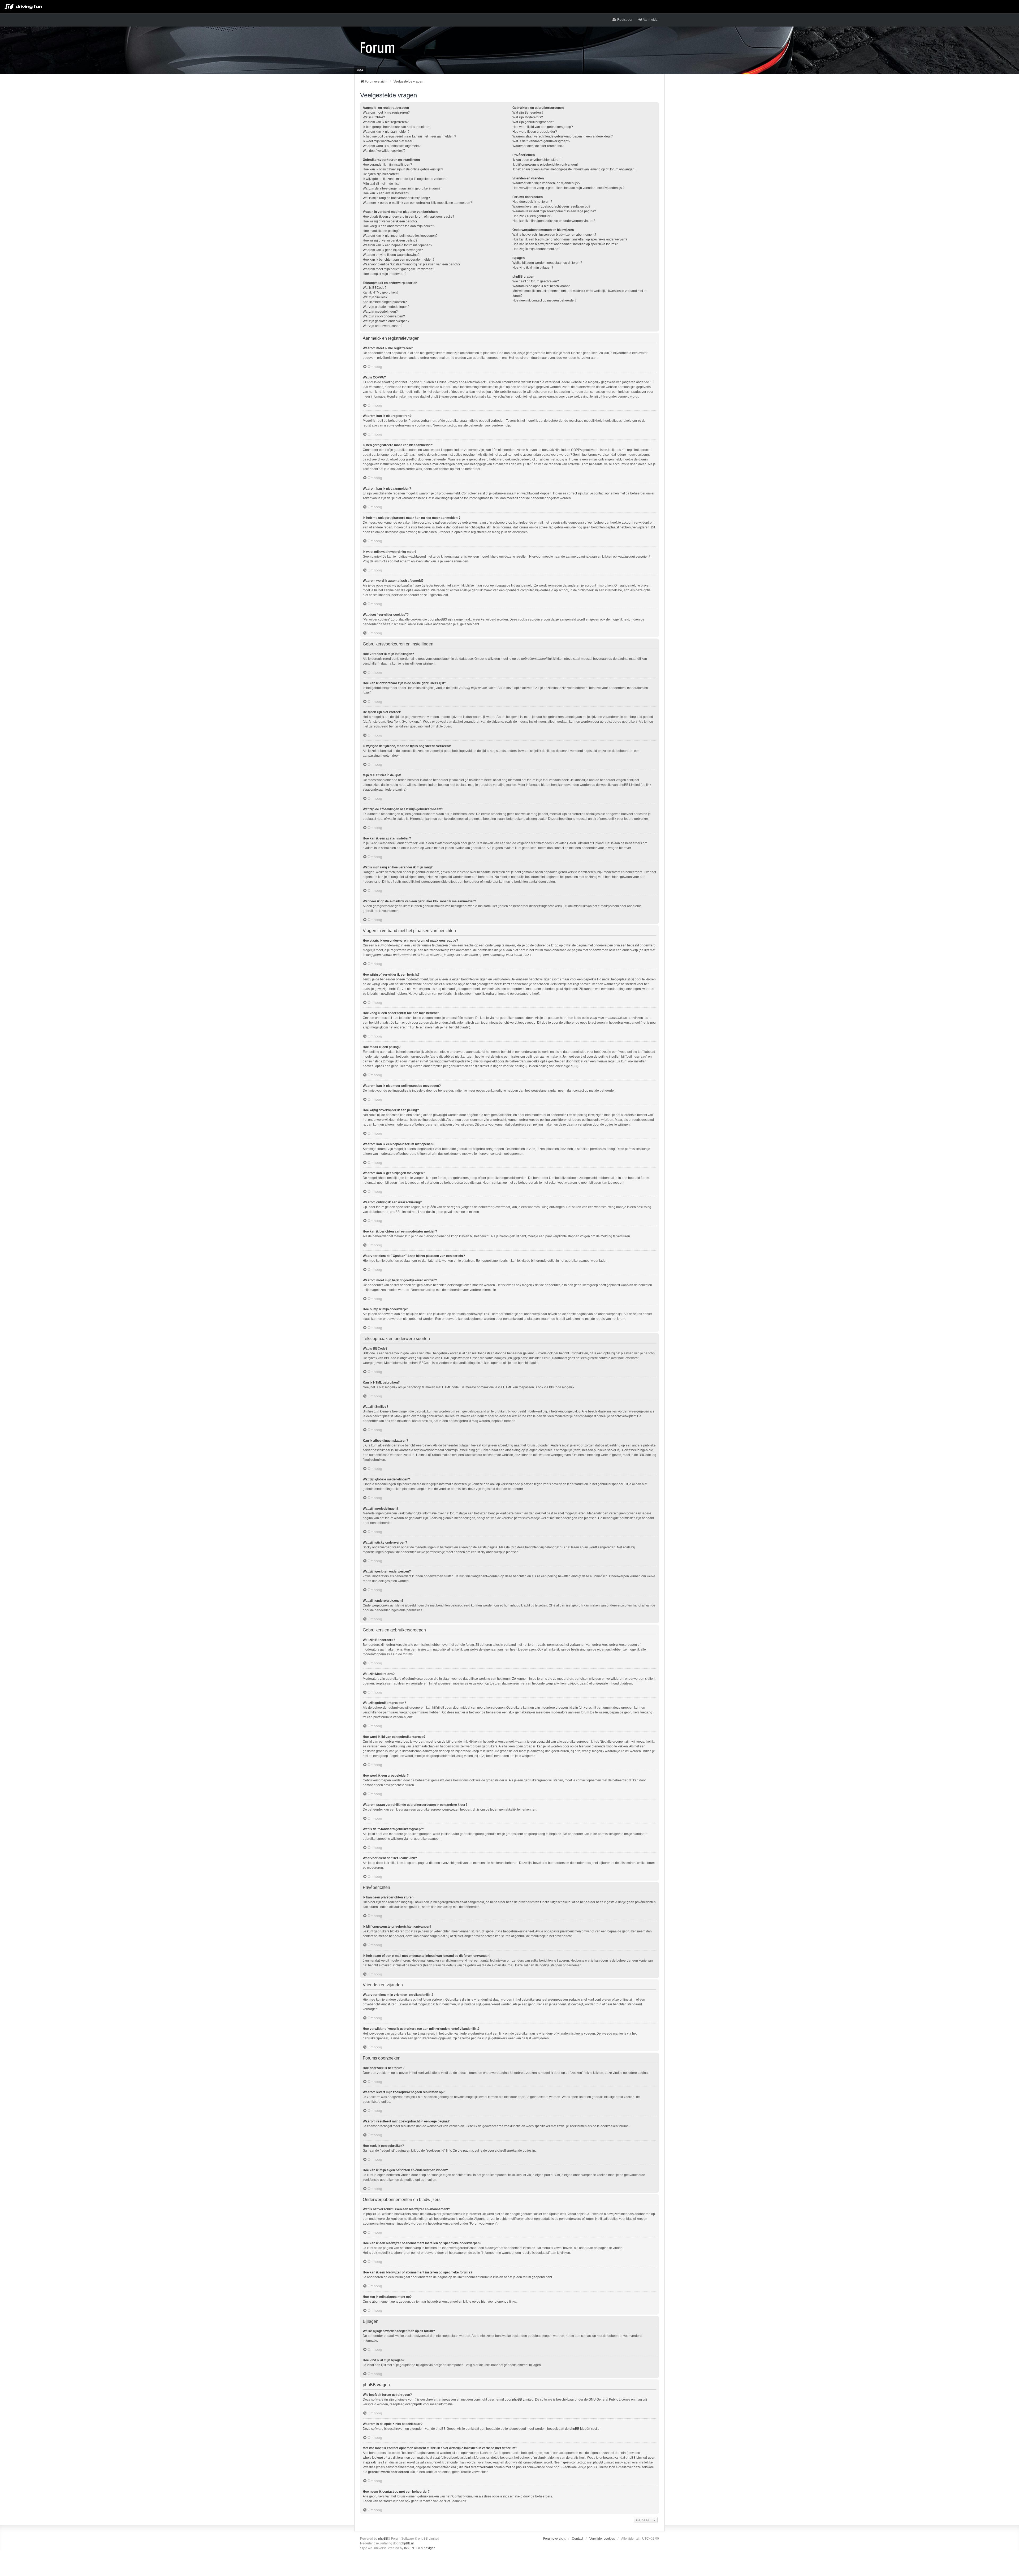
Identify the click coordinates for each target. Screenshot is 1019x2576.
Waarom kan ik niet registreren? (386, 122)
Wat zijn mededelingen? (380, 312)
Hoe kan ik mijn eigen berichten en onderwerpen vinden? (554, 221)
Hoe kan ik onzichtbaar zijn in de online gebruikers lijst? (403, 169)
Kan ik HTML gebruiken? (381, 292)
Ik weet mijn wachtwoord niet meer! (388, 141)
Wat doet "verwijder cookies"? (384, 151)
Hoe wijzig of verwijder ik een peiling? (390, 240)
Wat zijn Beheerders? (528, 113)
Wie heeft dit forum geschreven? (536, 281)
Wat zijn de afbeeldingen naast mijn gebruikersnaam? (402, 188)
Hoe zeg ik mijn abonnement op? (536, 249)
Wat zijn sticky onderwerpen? (384, 316)
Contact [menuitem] (577, 2539)
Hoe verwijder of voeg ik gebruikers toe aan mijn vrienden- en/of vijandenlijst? (568, 188)
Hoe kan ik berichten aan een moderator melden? (399, 260)
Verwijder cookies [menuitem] (602, 2539)
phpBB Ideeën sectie (584, 2429)
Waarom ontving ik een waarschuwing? (391, 255)
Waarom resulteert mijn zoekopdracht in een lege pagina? (554, 211)
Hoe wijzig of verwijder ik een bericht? (390, 221)
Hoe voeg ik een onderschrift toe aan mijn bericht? (399, 226)
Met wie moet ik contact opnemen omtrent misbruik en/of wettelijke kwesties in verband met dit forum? (580, 293)
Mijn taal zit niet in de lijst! (381, 184)
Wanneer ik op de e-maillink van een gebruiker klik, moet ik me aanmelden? (417, 203)
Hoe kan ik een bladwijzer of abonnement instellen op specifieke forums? (565, 244)
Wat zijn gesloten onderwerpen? (386, 321)
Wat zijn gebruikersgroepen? (533, 122)
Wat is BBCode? (375, 288)
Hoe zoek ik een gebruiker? (532, 216)
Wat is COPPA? (374, 117)
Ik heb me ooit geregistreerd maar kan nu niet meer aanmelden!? (409, 136)
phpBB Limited (523, 2400)
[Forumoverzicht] (377, 47)
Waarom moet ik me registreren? (386, 113)
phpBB (383, 2539)
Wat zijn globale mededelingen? (386, 307)
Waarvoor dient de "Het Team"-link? (538, 146)
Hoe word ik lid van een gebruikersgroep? (543, 127)
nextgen (430, 2548)
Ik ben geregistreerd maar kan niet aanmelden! (396, 127)
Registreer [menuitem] (625, 20)
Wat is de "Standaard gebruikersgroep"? (541, 141)
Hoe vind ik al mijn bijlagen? (533, 268)
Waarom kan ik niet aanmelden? (386, 132)
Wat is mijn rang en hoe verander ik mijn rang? (396, 198)
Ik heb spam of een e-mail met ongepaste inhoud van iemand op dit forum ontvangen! (574, 169)
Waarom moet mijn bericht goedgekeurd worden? (398, 269)
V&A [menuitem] (360, 70)
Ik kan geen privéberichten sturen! (537, 160)
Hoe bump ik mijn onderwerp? (385, 274)
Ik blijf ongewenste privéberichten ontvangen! (545, 165)
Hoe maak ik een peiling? (381, 231)
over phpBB (414, 2404)
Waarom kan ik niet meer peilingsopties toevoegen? (400, 236)
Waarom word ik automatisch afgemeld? (392, 146)
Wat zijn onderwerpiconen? (383, 326)
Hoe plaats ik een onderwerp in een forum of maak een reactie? (409, 217)
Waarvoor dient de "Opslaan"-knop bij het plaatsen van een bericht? (412, 264)
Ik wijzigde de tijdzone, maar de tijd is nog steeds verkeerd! (405, 179)
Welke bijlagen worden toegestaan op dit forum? (547, 263)
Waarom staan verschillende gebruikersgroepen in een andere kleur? (563, 136)
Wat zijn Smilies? (375, 297)
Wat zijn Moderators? (528, 117)
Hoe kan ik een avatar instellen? (386, 193)
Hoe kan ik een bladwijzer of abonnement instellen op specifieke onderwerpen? (570, 239)
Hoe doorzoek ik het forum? (532, 202)
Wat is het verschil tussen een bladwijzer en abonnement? (554, 235)
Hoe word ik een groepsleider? (535, 132)
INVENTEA (412, 2548)
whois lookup (372, 2458)
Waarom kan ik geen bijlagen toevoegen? (393, 250)
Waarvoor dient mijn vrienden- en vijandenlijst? (546, 183)
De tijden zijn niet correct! (381, 174)
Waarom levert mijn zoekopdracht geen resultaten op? (551, 206)
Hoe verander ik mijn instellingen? (387, 165)
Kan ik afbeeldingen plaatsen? (385, 302)
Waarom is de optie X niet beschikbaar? (541, 286)
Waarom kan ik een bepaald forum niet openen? (398, 245)
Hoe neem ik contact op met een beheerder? (545, 300)
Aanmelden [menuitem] (651, 20)
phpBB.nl (407, 2543)
